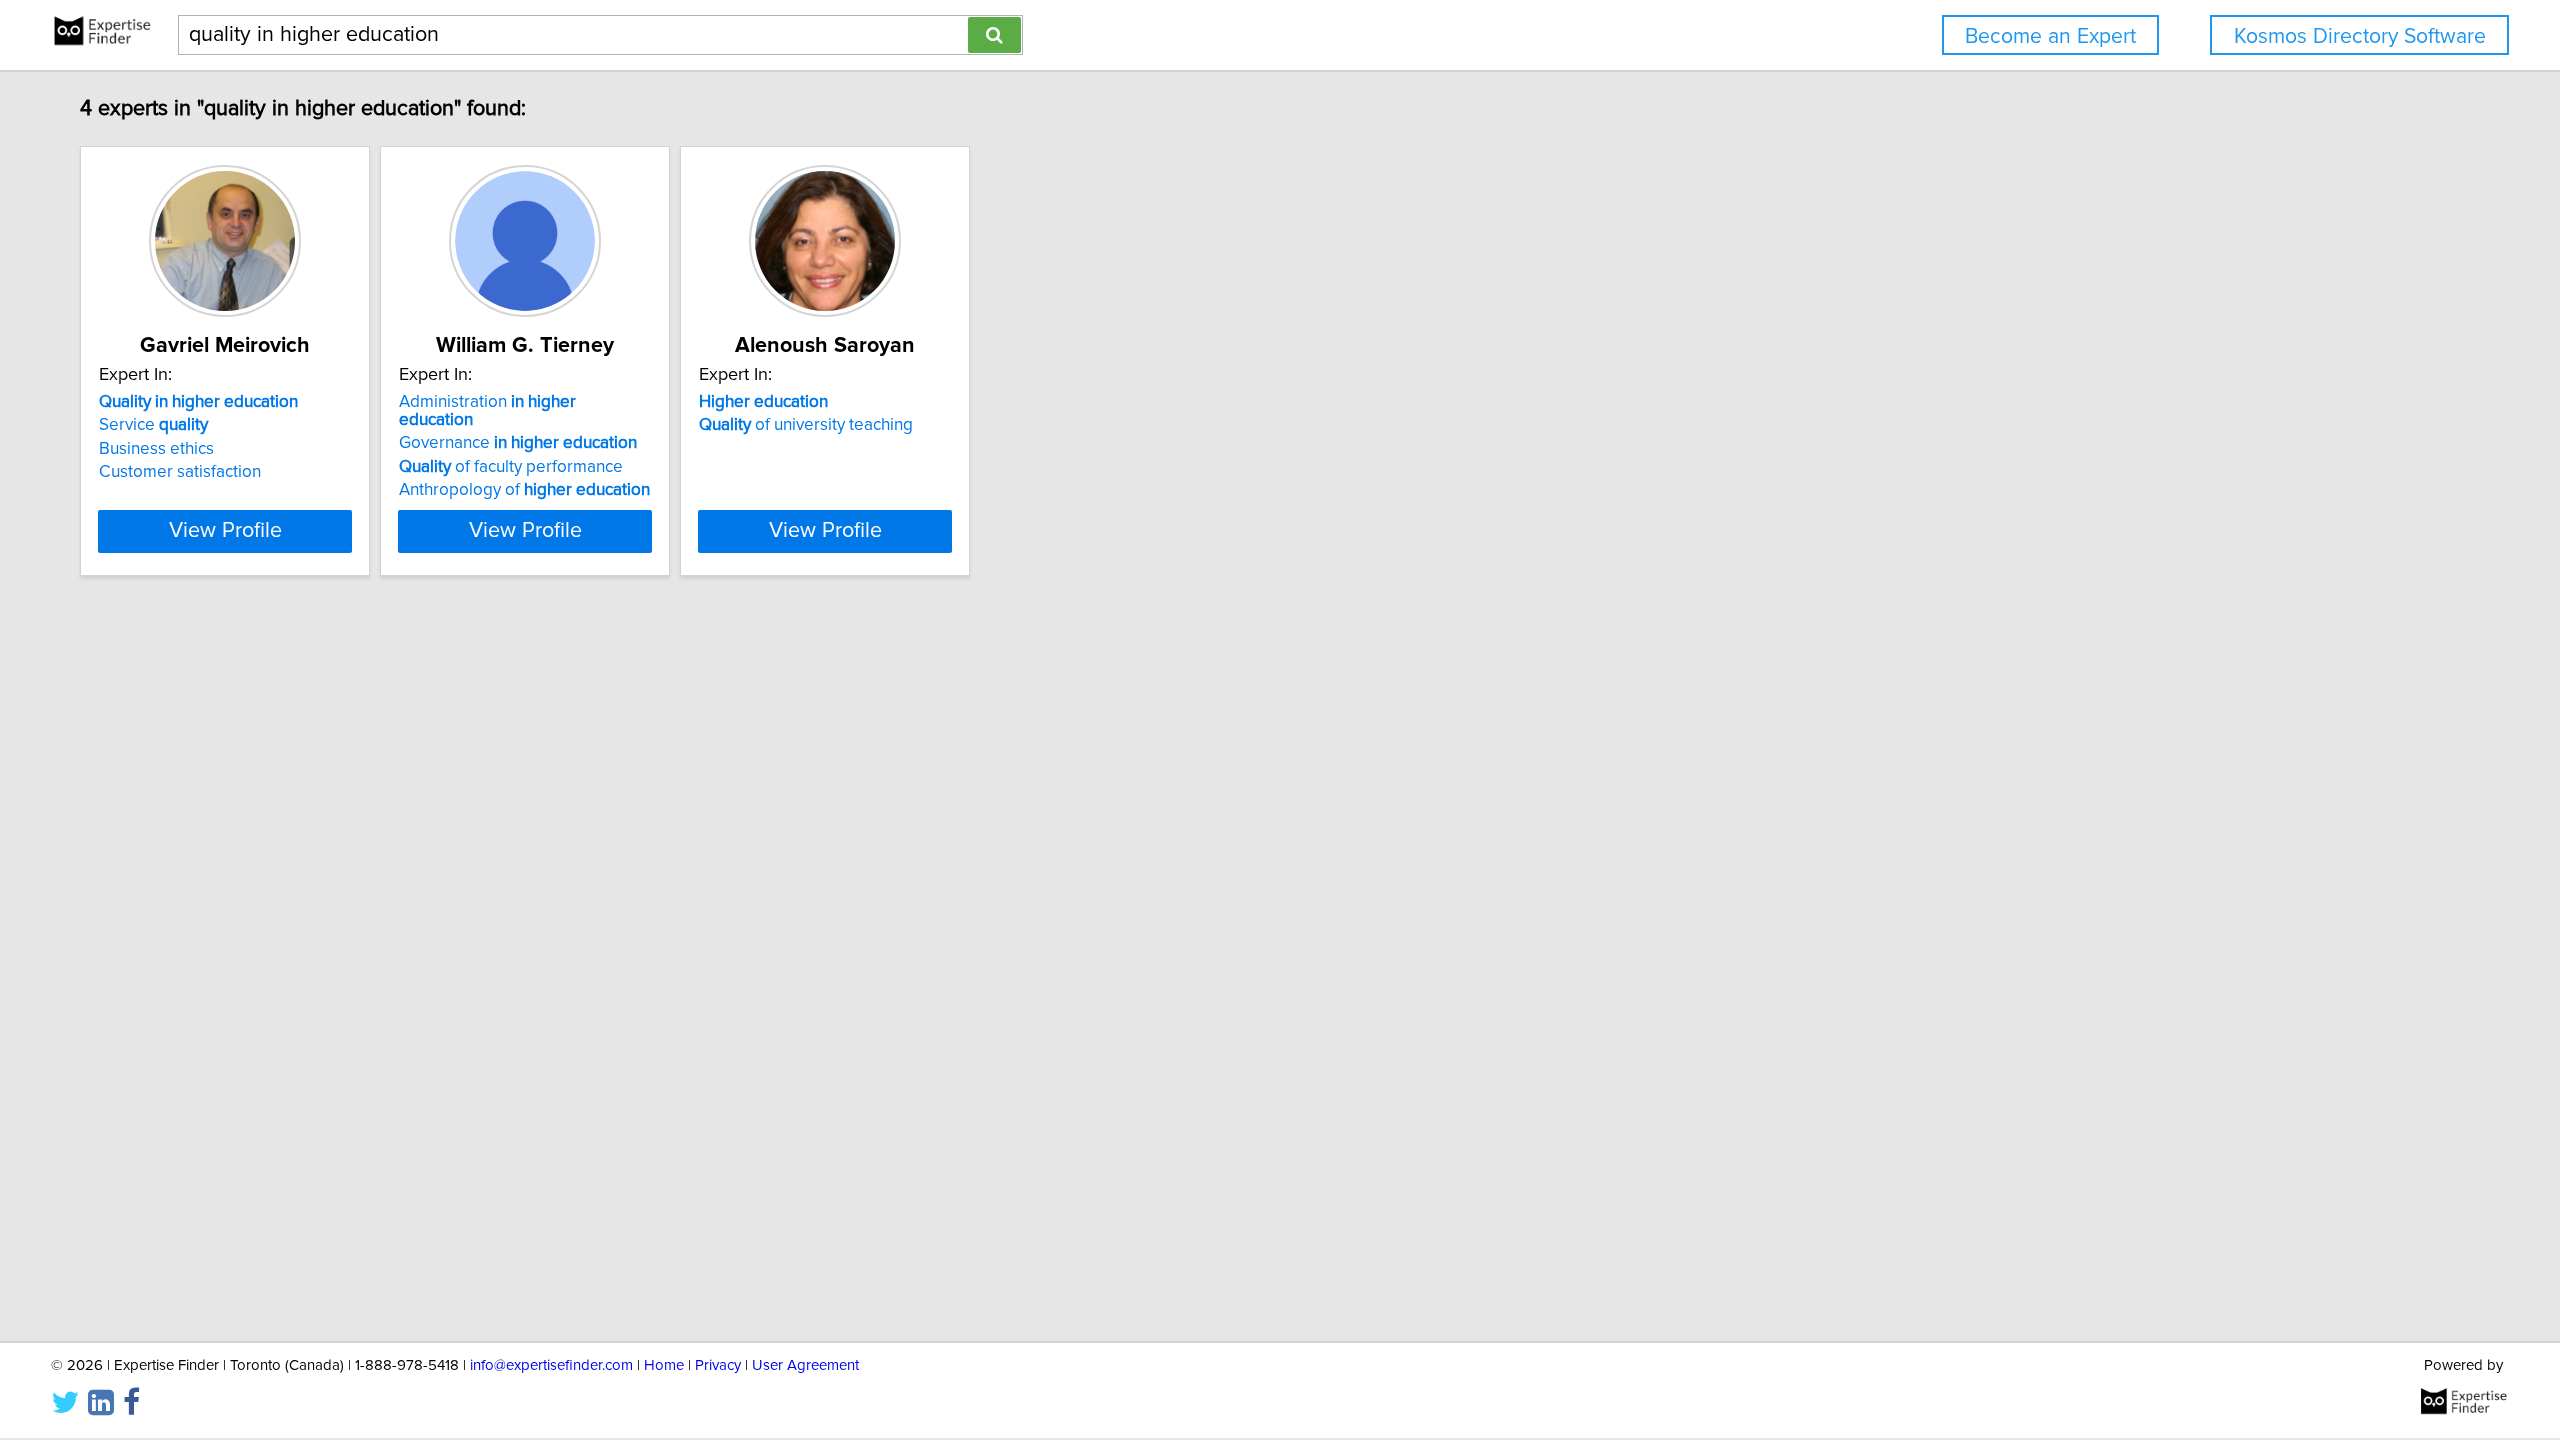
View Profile (225, 531)
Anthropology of (524, 490)
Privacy (718, 1365)
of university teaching (806, 425)
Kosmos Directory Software (2360, 36)
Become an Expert (2050, 36)
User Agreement (805, 1365)
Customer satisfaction (180, 472)
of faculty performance (511, 467)
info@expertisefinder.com (551, 1365)
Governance (518, 443)
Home (664, 1365)
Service (153, 425)
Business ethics (156, 449)
